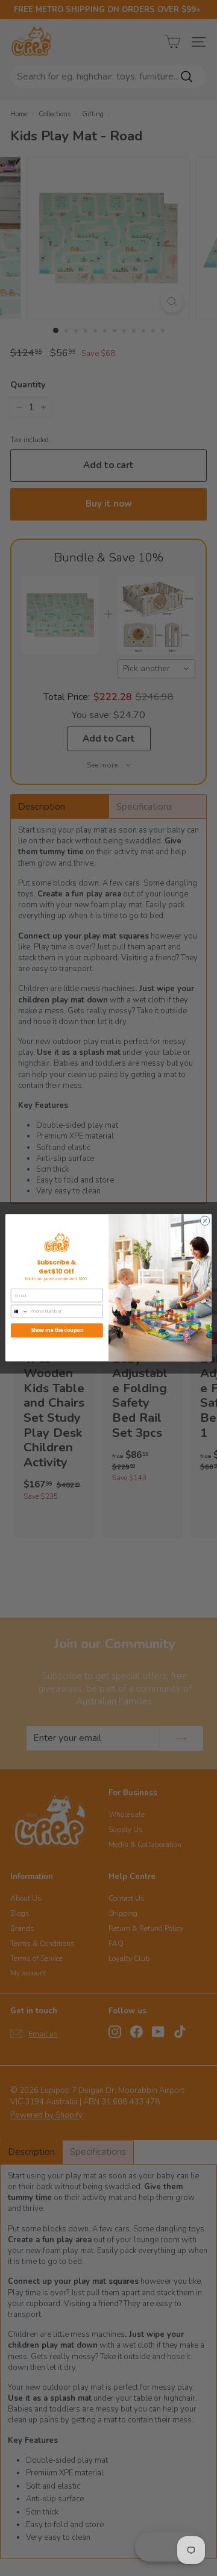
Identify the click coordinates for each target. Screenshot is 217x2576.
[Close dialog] (205, 1221)
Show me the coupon (57, 1330)
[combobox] (19, 1312)
